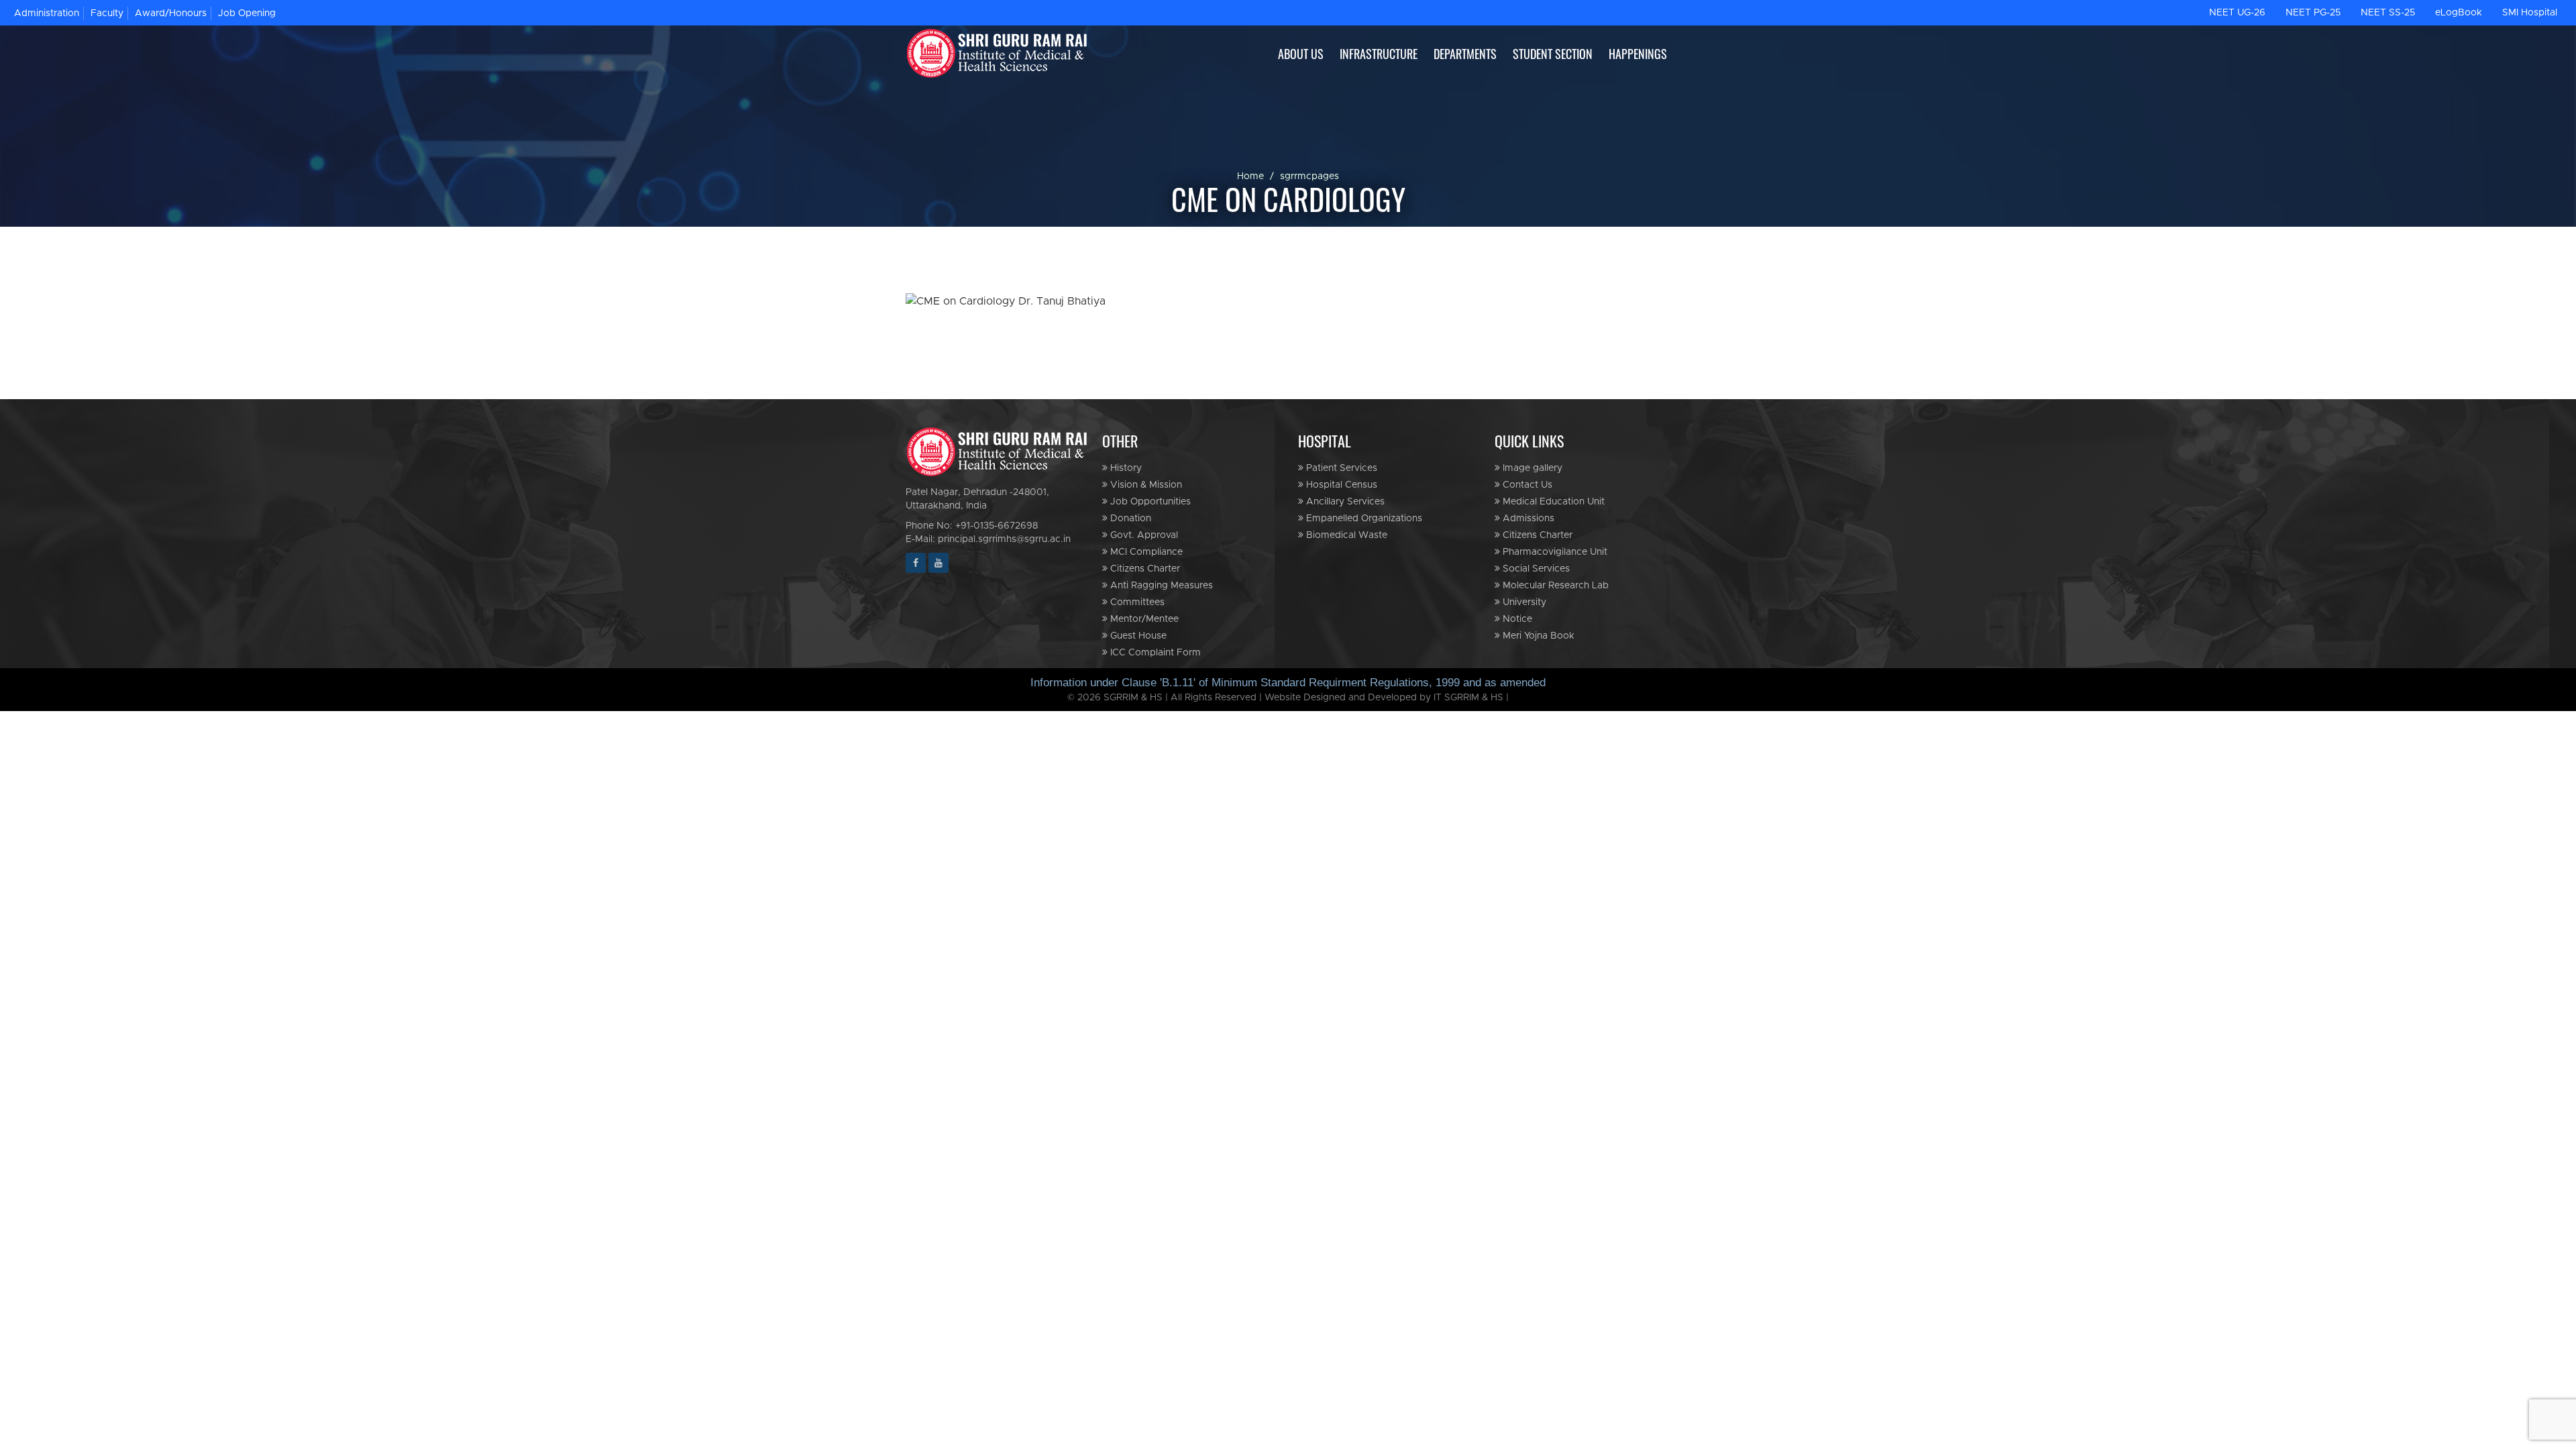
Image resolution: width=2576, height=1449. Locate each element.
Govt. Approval (1143, 535)
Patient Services (1340, 468)
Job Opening (247, 13)
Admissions (1527, 519)
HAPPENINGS (1638, 54)
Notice (1516, 619)
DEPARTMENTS (1465, 54)
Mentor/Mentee (1143, 619)
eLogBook (2459, 13)
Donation (1129, 519)
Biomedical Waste (1345, 535)
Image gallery (1531, 468)
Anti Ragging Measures (1160, 586)
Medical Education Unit (1552, 502)
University (1523, 602)
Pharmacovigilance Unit (1554, 552)
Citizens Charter (1144, 569)
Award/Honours (171, 13)
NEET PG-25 (2313, 13)
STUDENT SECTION (1553, 54)
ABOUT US (1301, 54)
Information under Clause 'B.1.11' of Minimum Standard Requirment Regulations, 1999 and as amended (1288, 683)
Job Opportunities (1149, 502)
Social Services (1535, 569)
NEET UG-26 (2237, 13)
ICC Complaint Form (1154, 653)
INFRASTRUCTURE (1379, 54)
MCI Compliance (1145, 552)
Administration (47, 13)
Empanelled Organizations (1363, 519)
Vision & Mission (1145, 485)
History (1125, 468)
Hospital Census (1340, 485)
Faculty (107, 13)
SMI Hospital (2530, 13)
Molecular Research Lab (1554, 586)
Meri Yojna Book (1537, 636)
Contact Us (1526, 485)
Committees (1136, 602)
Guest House (1137, 636)
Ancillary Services (1344, 502)
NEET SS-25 (2388, 13)
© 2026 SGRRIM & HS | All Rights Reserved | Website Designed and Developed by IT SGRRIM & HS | (1288, 698)
